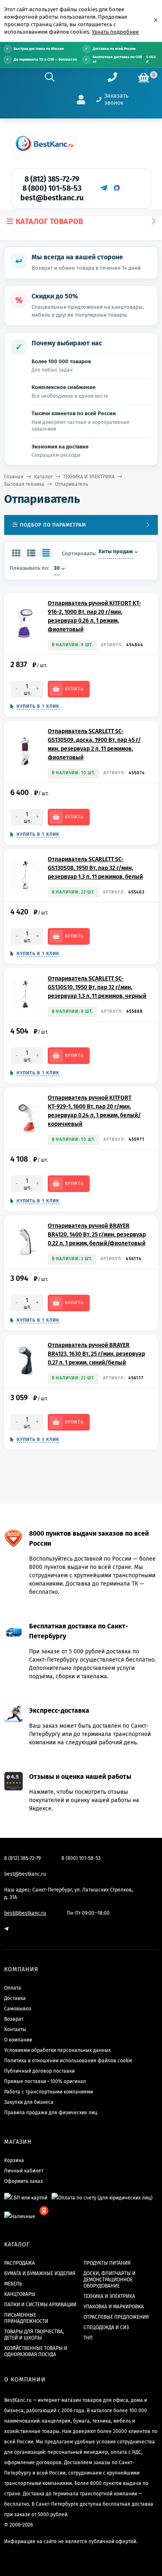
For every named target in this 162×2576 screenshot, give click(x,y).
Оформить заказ (23, 2181)
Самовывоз (18, 2009)
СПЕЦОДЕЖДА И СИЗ (106, 2327)
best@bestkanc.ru (52, 198)
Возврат (14, 2019)
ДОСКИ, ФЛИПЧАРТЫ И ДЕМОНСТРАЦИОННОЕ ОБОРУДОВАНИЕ (109, 2280)
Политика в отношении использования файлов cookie (68, 2061)
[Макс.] (117, 188)
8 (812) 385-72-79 (52, 179)
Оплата (13, 1988)
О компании (18, 2040)
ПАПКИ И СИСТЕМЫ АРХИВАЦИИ (40, 2305)
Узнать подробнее (115, 32)
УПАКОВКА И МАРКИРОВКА (114, 2307)
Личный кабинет (24, 2171)
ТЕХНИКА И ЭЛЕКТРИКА (89, 477)
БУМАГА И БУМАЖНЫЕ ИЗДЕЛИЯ (40, 2273)
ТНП (88, 2338)
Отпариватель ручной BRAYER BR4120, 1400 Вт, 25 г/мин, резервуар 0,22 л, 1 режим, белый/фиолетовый (97, 1235)
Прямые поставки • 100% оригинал (45, 2081)
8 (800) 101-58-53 (52, 188)
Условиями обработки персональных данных (58, 2050)
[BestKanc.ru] (44, 143)
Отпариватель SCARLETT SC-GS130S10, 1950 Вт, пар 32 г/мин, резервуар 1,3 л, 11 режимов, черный (97, 987)
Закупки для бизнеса (29, 2102)
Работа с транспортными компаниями (49, 2092)
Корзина (14, 2160)
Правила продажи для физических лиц (51, 2113)
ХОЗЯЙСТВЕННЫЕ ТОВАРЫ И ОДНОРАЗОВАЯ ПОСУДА (36, 2351)
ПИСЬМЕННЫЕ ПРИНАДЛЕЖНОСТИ (26, 2318)
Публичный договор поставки (39, 2071)
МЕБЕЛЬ (13, 2284)
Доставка (15, 1998)
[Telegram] (103, 188)
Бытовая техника (24, 484)
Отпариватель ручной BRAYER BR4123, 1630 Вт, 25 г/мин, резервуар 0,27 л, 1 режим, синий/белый (96, 1354)
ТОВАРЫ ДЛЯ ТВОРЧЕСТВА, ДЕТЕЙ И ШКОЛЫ (34, 2335)
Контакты (15, 2029)
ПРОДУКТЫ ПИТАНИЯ (107, 2263)
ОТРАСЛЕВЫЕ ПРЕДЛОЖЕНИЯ (116, 2317)
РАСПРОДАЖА (20, 2263)
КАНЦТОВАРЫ (20, 2294)
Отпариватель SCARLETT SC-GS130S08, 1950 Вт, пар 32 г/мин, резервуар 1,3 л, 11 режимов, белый (95, 868)
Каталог (43, 477)
